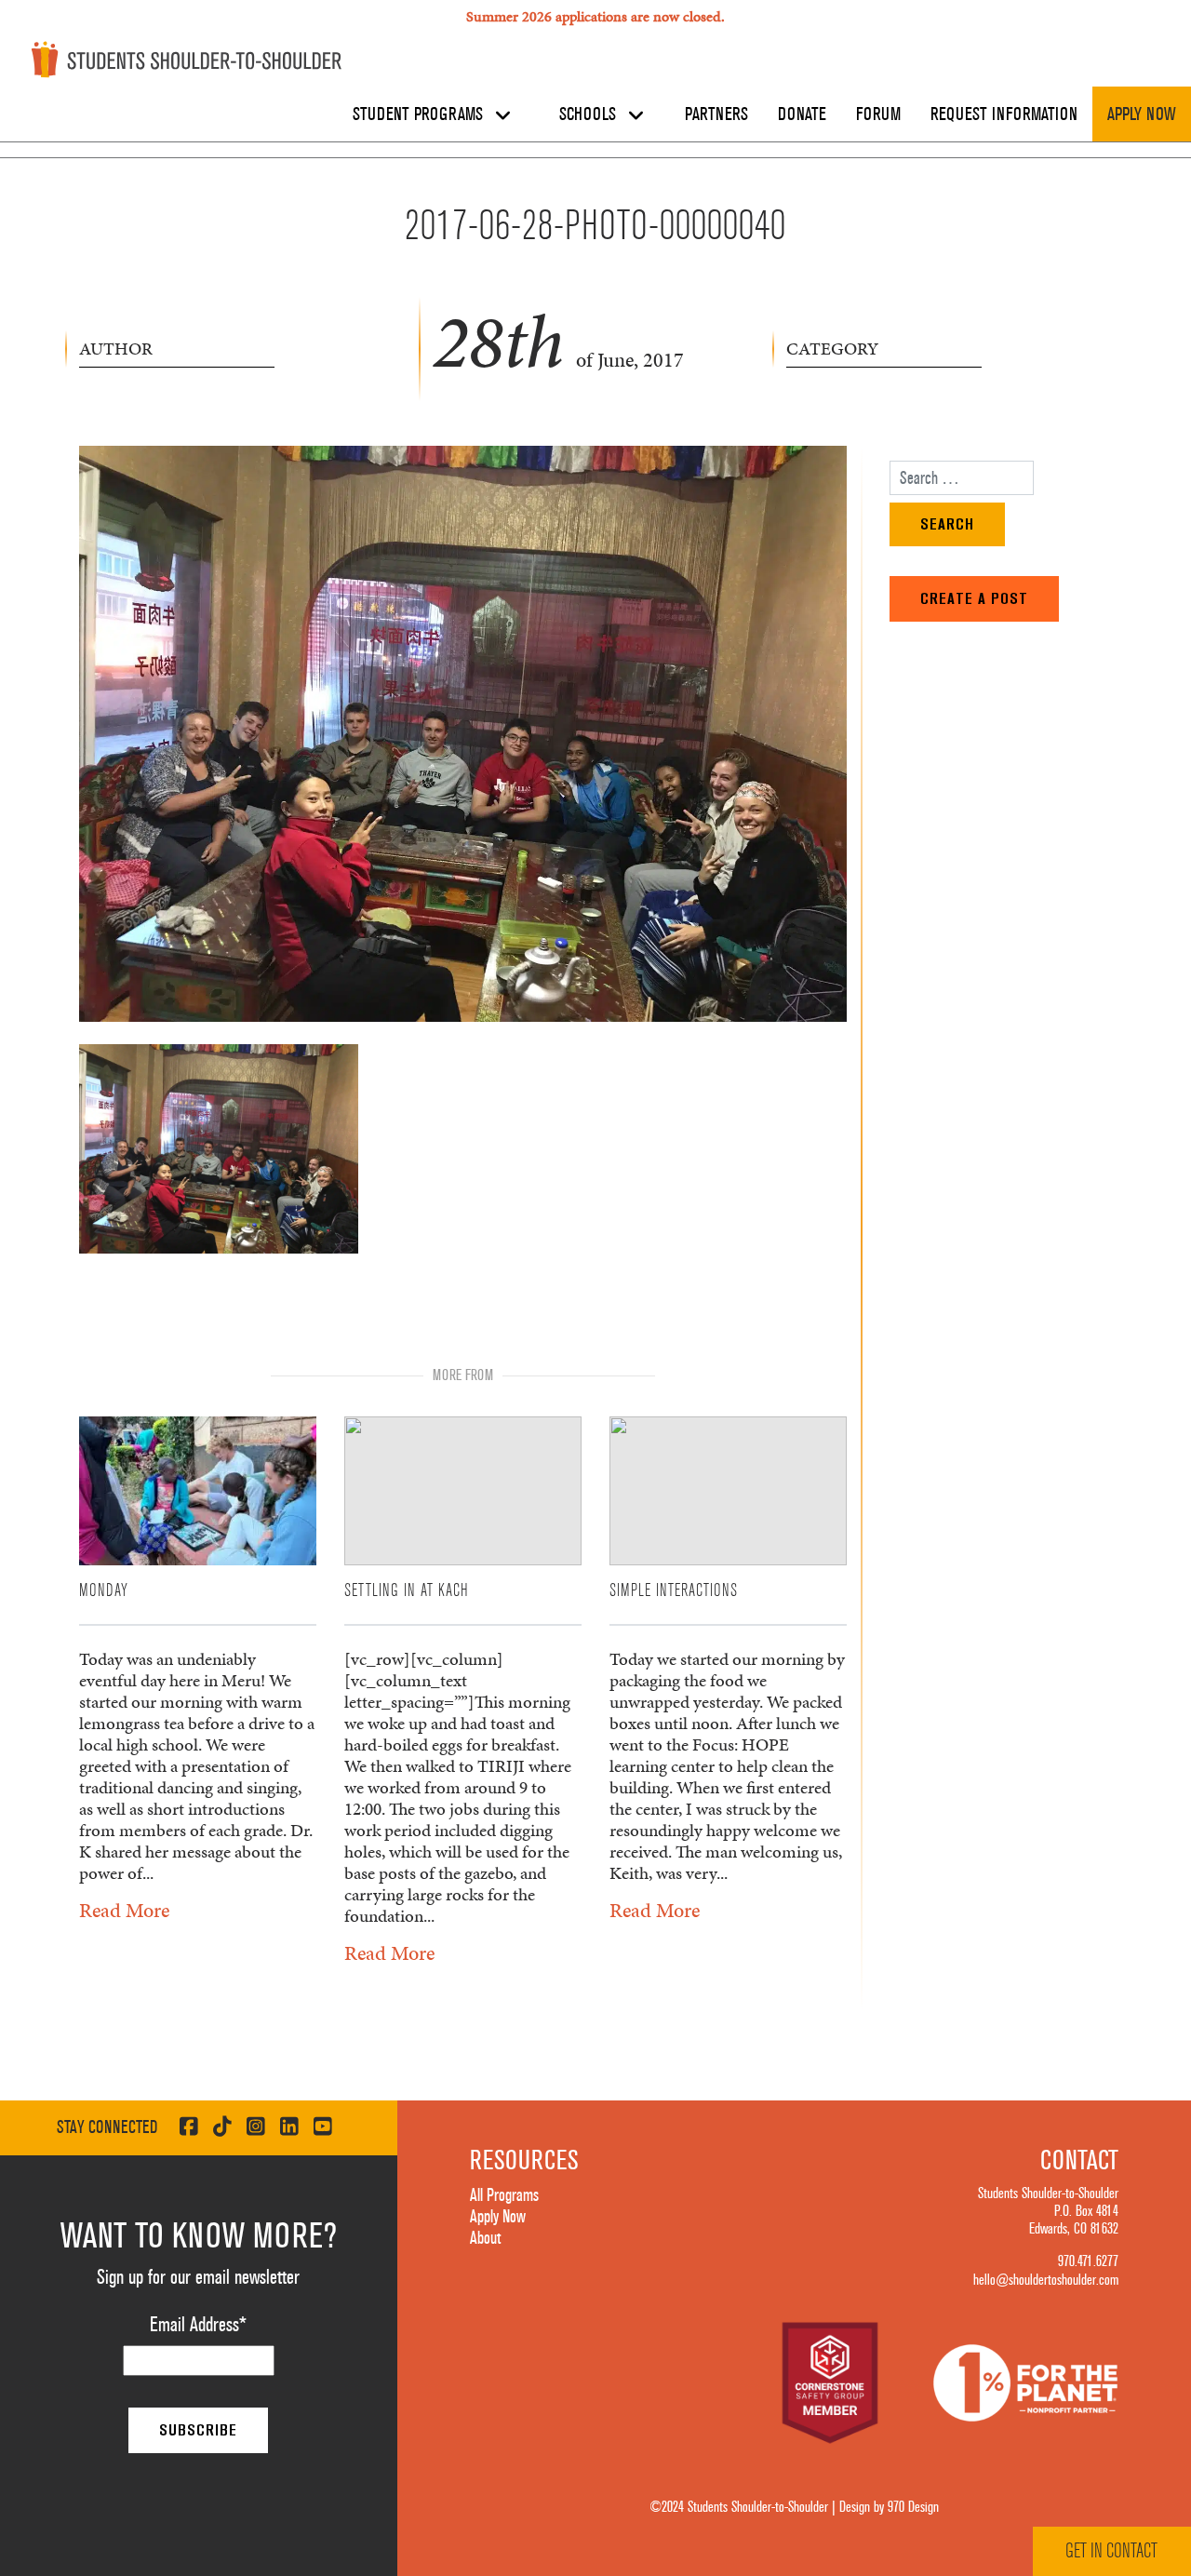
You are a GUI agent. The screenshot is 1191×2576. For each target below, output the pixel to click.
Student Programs (420, 114)
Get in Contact (1111, 2551)
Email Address (198, 2325)
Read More (124, 1910)
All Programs (504, 2195)
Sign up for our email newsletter (198, 2277)
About (485, 2238)
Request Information (1004, 114)
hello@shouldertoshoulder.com (1046, 2280)
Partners (716, 114)
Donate (802, 114)
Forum (878, 114)
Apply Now (1142, 114)
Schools (590, 114)
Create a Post (974, 598)
